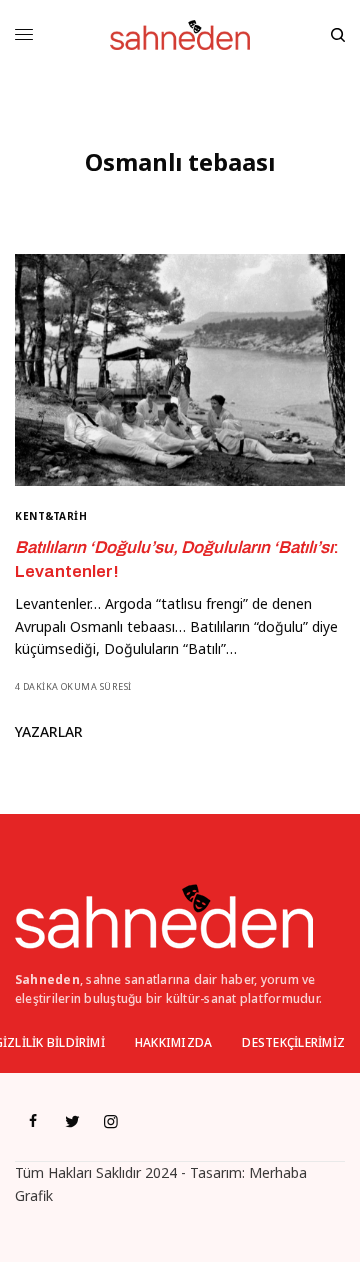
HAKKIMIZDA (173, 1042)
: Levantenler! (177, 559)
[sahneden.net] (179, 35)
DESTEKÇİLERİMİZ (293, 1042)
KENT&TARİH (51, 516)
